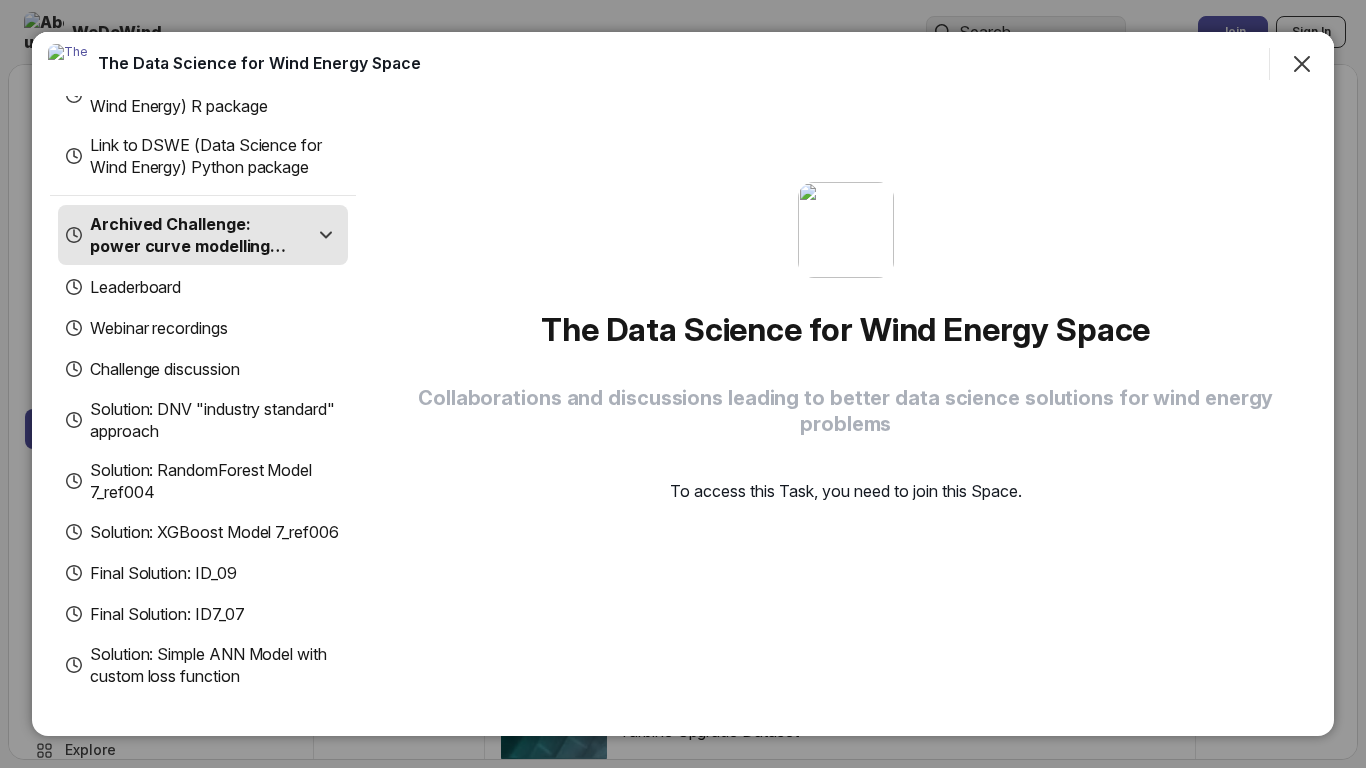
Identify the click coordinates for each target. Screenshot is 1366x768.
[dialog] (683, 384)
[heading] (259, 63)
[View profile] (68, 64)
